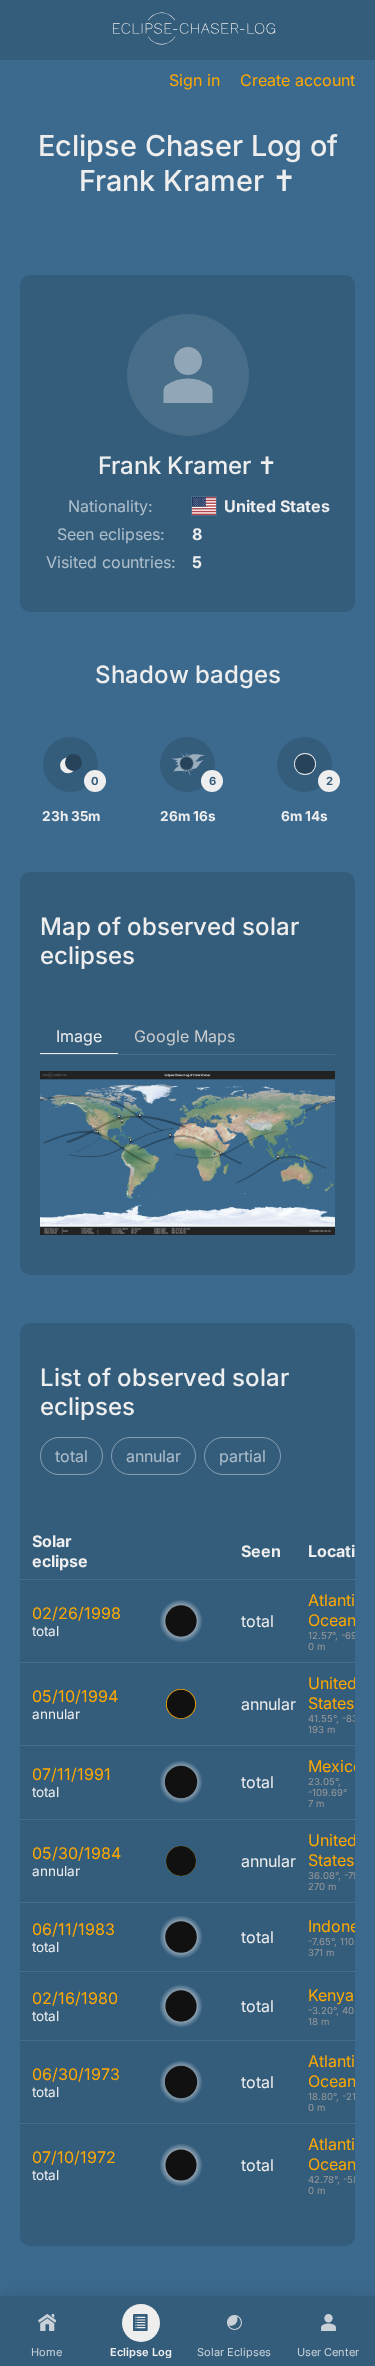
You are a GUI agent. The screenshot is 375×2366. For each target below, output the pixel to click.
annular (153, 1456)
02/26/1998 (76, 1613)
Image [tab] (79, 1036)
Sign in (194, 80)
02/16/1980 (75, 1998)
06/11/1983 (73, 1929)
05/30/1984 (76, 1853)
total (71, 1456)
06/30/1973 (76, 2074)
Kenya (331, 1995)
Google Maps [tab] (184, 1036)
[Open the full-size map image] (187, 1153)
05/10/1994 (75, 1696)
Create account (297, 80)
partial (242, 1456)
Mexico (335, 1766)
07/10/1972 (74, 2157)
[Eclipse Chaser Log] (194, 30)
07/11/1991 (71, 1774)
